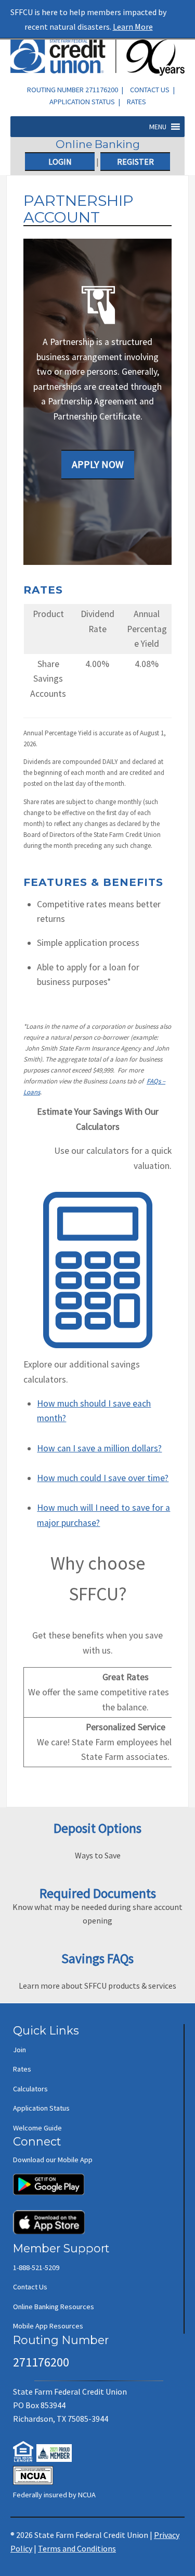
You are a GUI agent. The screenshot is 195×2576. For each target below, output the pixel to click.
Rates (136, 102)
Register (135, 162)
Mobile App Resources (48, 2326)
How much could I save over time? (103, 1478)
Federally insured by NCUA (54, 2495)
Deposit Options (97, 1828)
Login (60, 162)
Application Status (82, 102)
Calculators (30, 2089)
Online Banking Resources (54, 2307)
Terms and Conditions (77, 2548)
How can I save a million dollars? (99, 1448)
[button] (158, 127)
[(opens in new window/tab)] (49, 2179)
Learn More (133, 27)
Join (19, 2050)
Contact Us (150, 90)
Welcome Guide (37, 2128)
